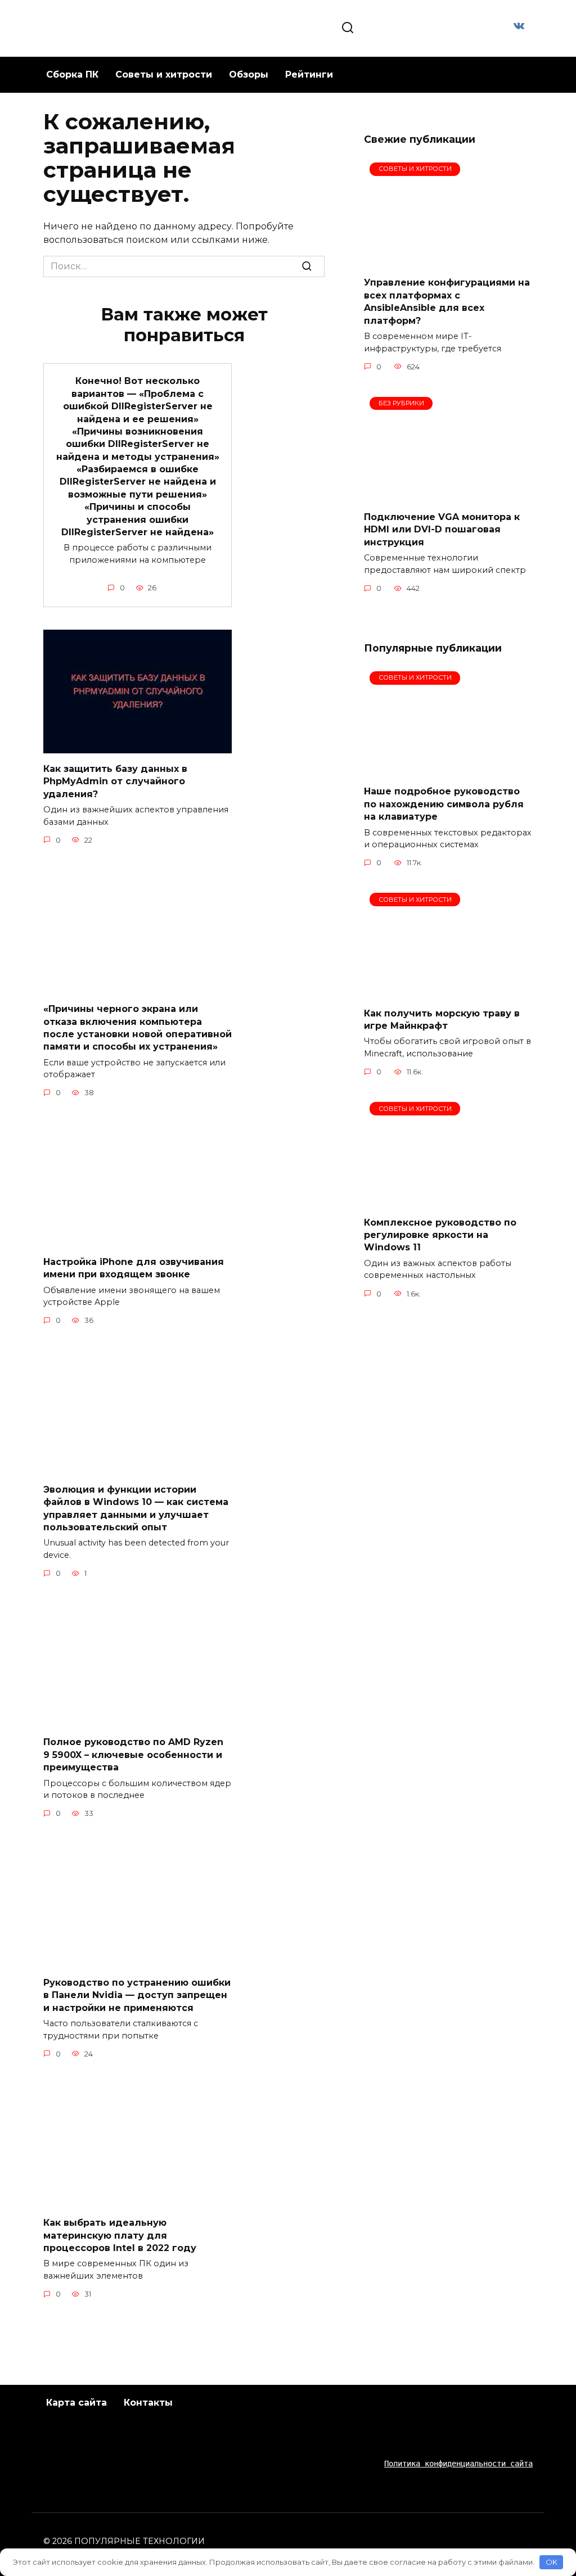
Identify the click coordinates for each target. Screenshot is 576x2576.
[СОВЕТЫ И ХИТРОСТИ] (448, 261)
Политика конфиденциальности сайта (458, 2464)
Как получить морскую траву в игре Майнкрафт (442, 1019)
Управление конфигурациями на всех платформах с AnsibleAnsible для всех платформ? (447, 301)
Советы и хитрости (164, 74)
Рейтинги (309, 74)
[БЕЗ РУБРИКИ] (448, 495)
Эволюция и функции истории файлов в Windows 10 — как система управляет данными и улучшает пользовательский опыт (136, 1508)
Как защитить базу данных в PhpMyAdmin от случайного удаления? (115, 781)
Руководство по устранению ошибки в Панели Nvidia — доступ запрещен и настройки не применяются (137, 1995)
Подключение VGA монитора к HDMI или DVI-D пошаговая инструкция (442, 530)
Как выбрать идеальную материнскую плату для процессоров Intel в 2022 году (120, 2235)
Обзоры (249, 74)
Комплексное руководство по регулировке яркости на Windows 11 (440, 1235)
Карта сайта (76, 2403)
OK (552, 2562)
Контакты (148, 2403)
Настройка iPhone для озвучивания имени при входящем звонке (134, 1267)
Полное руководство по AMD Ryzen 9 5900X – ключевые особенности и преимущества (133, 1755)
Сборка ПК (72, 74)
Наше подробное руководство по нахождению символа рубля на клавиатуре (444, 804)
